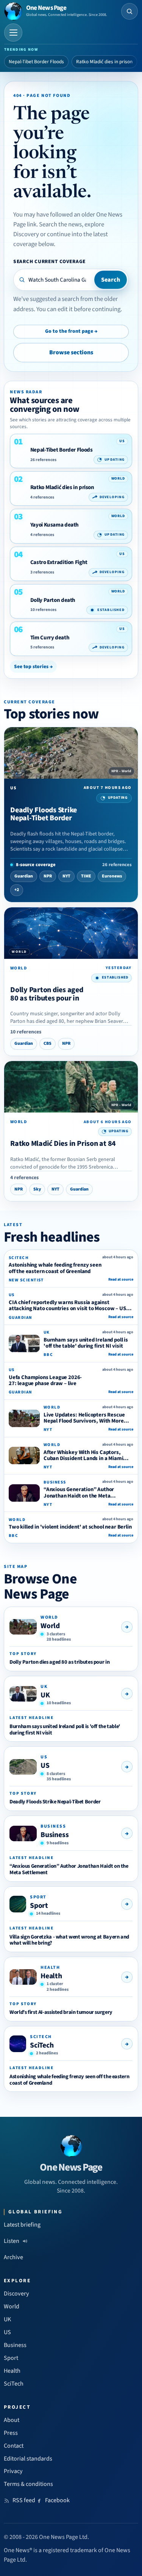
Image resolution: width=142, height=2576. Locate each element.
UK (45, 1695)
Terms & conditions (28, 2484)
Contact (14, 2446)
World (50, 1626)
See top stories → (33, 666)
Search (111, 280)
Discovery (16, 2294)
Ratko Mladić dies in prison (104, 62)
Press (11, 2433)
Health (51, 1976)
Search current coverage (49, 261)
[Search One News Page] (130, 11)
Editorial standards (28, 2459)
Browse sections (71, 352)
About (12, 2420)
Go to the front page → (71, 331)
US (45, 1766)
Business (55, 1835)
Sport (39, 1906)
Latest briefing (22, 2225)
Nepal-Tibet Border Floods (36, 62)
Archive (13, 2257)
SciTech (42, 2045)
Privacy (13, 2471)
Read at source (121, 1279)
